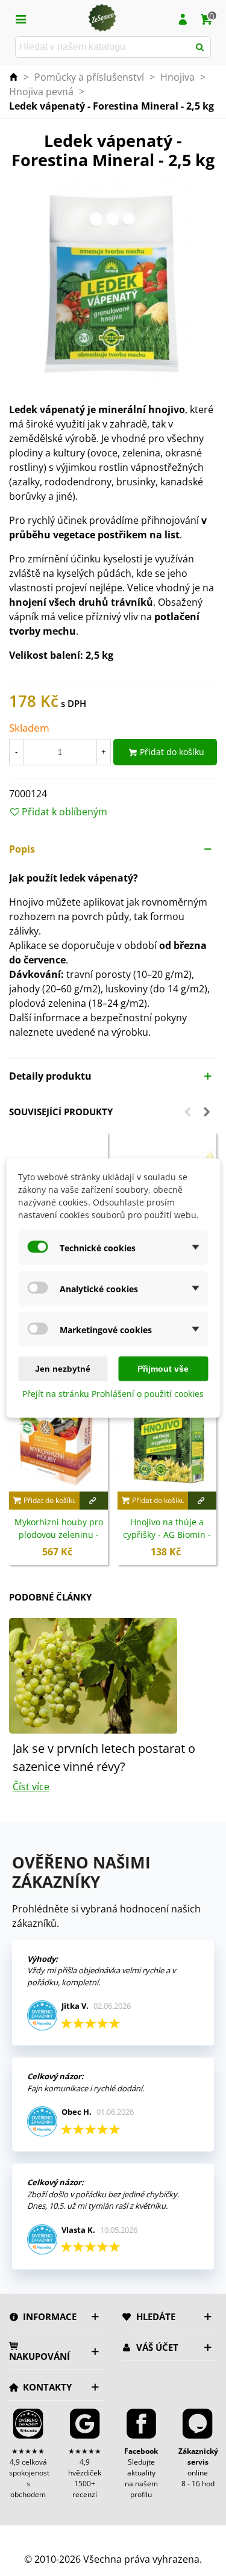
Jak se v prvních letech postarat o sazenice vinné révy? (104, 1757)
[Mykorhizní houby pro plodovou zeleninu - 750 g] (58, 1435)
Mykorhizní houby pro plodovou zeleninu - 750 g (59, 1535)
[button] (113, 849)
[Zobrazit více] (94, 1501)
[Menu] (20, 18)
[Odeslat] (200, 47)
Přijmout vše (163, 1369)
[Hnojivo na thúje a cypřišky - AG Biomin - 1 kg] (167, 1435)
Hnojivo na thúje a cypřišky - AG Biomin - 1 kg (167, 1535)
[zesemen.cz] (102, 18)
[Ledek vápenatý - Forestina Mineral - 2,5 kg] (113, 283)
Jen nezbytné (63, 1369)
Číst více (31, 1787)
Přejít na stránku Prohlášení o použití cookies (113, 1394)
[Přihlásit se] (183, 18)
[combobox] (103, 47)
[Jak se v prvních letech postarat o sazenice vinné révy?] (93, 1675)
